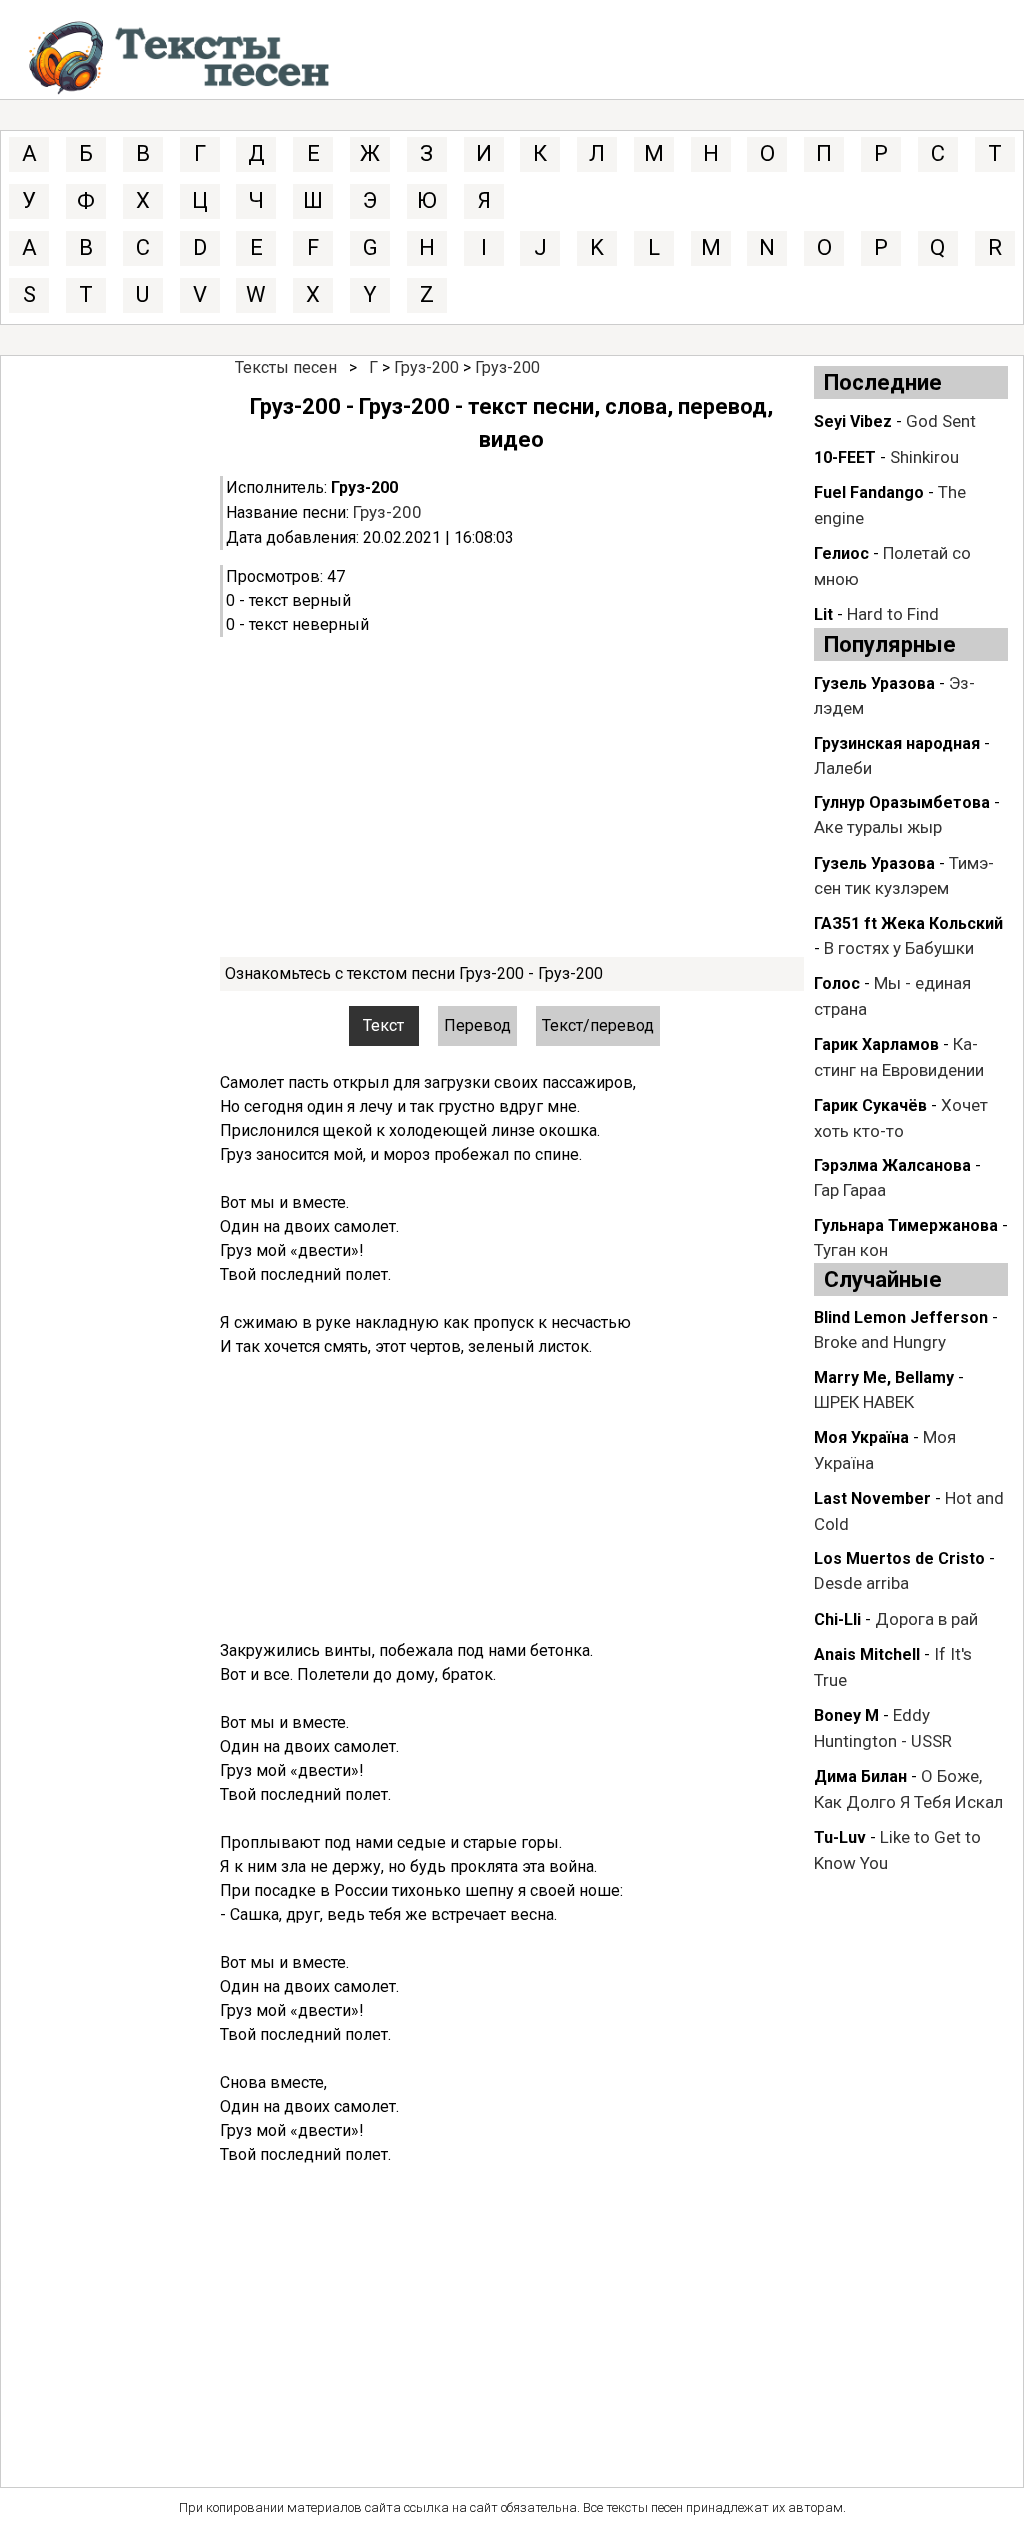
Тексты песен (286, 367)
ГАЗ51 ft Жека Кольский (908, 923)
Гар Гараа (850, 1190)
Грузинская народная (897, 743)
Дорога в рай (926, 1619)
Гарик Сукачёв (870, 1105)
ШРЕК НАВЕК (864, 1402)
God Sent (941, 421)
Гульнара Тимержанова (906, 1225)
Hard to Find (893, 614)
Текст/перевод (598, 1025)
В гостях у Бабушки (899, 948)
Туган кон (851, 1250)
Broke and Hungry (880, 1342)
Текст (383, 1025)
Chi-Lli (837, 1619)
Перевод (477, 1025)
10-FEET (845, 457)
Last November (872, 1498)
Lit (823, 614)
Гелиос (841, 553)
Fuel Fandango (869, 492)
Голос (837, 983)
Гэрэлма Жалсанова (892, 1165)
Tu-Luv (840, 1837)
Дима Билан (860, 1776)
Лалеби (843, 768)
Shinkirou (924, 457)
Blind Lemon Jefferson (901, 1317)
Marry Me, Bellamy (884, 1377)
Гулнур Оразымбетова (902, 802)
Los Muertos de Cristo (899, 1558)
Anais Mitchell (867, 1654)
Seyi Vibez (853, 421)
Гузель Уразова (874, 683)
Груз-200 (426, 367)
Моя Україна (861, 1437)
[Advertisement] (511, 797)
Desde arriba (861, 1583)
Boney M (846, 1715)
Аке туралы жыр (878, 827)
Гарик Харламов (876, 1044)
